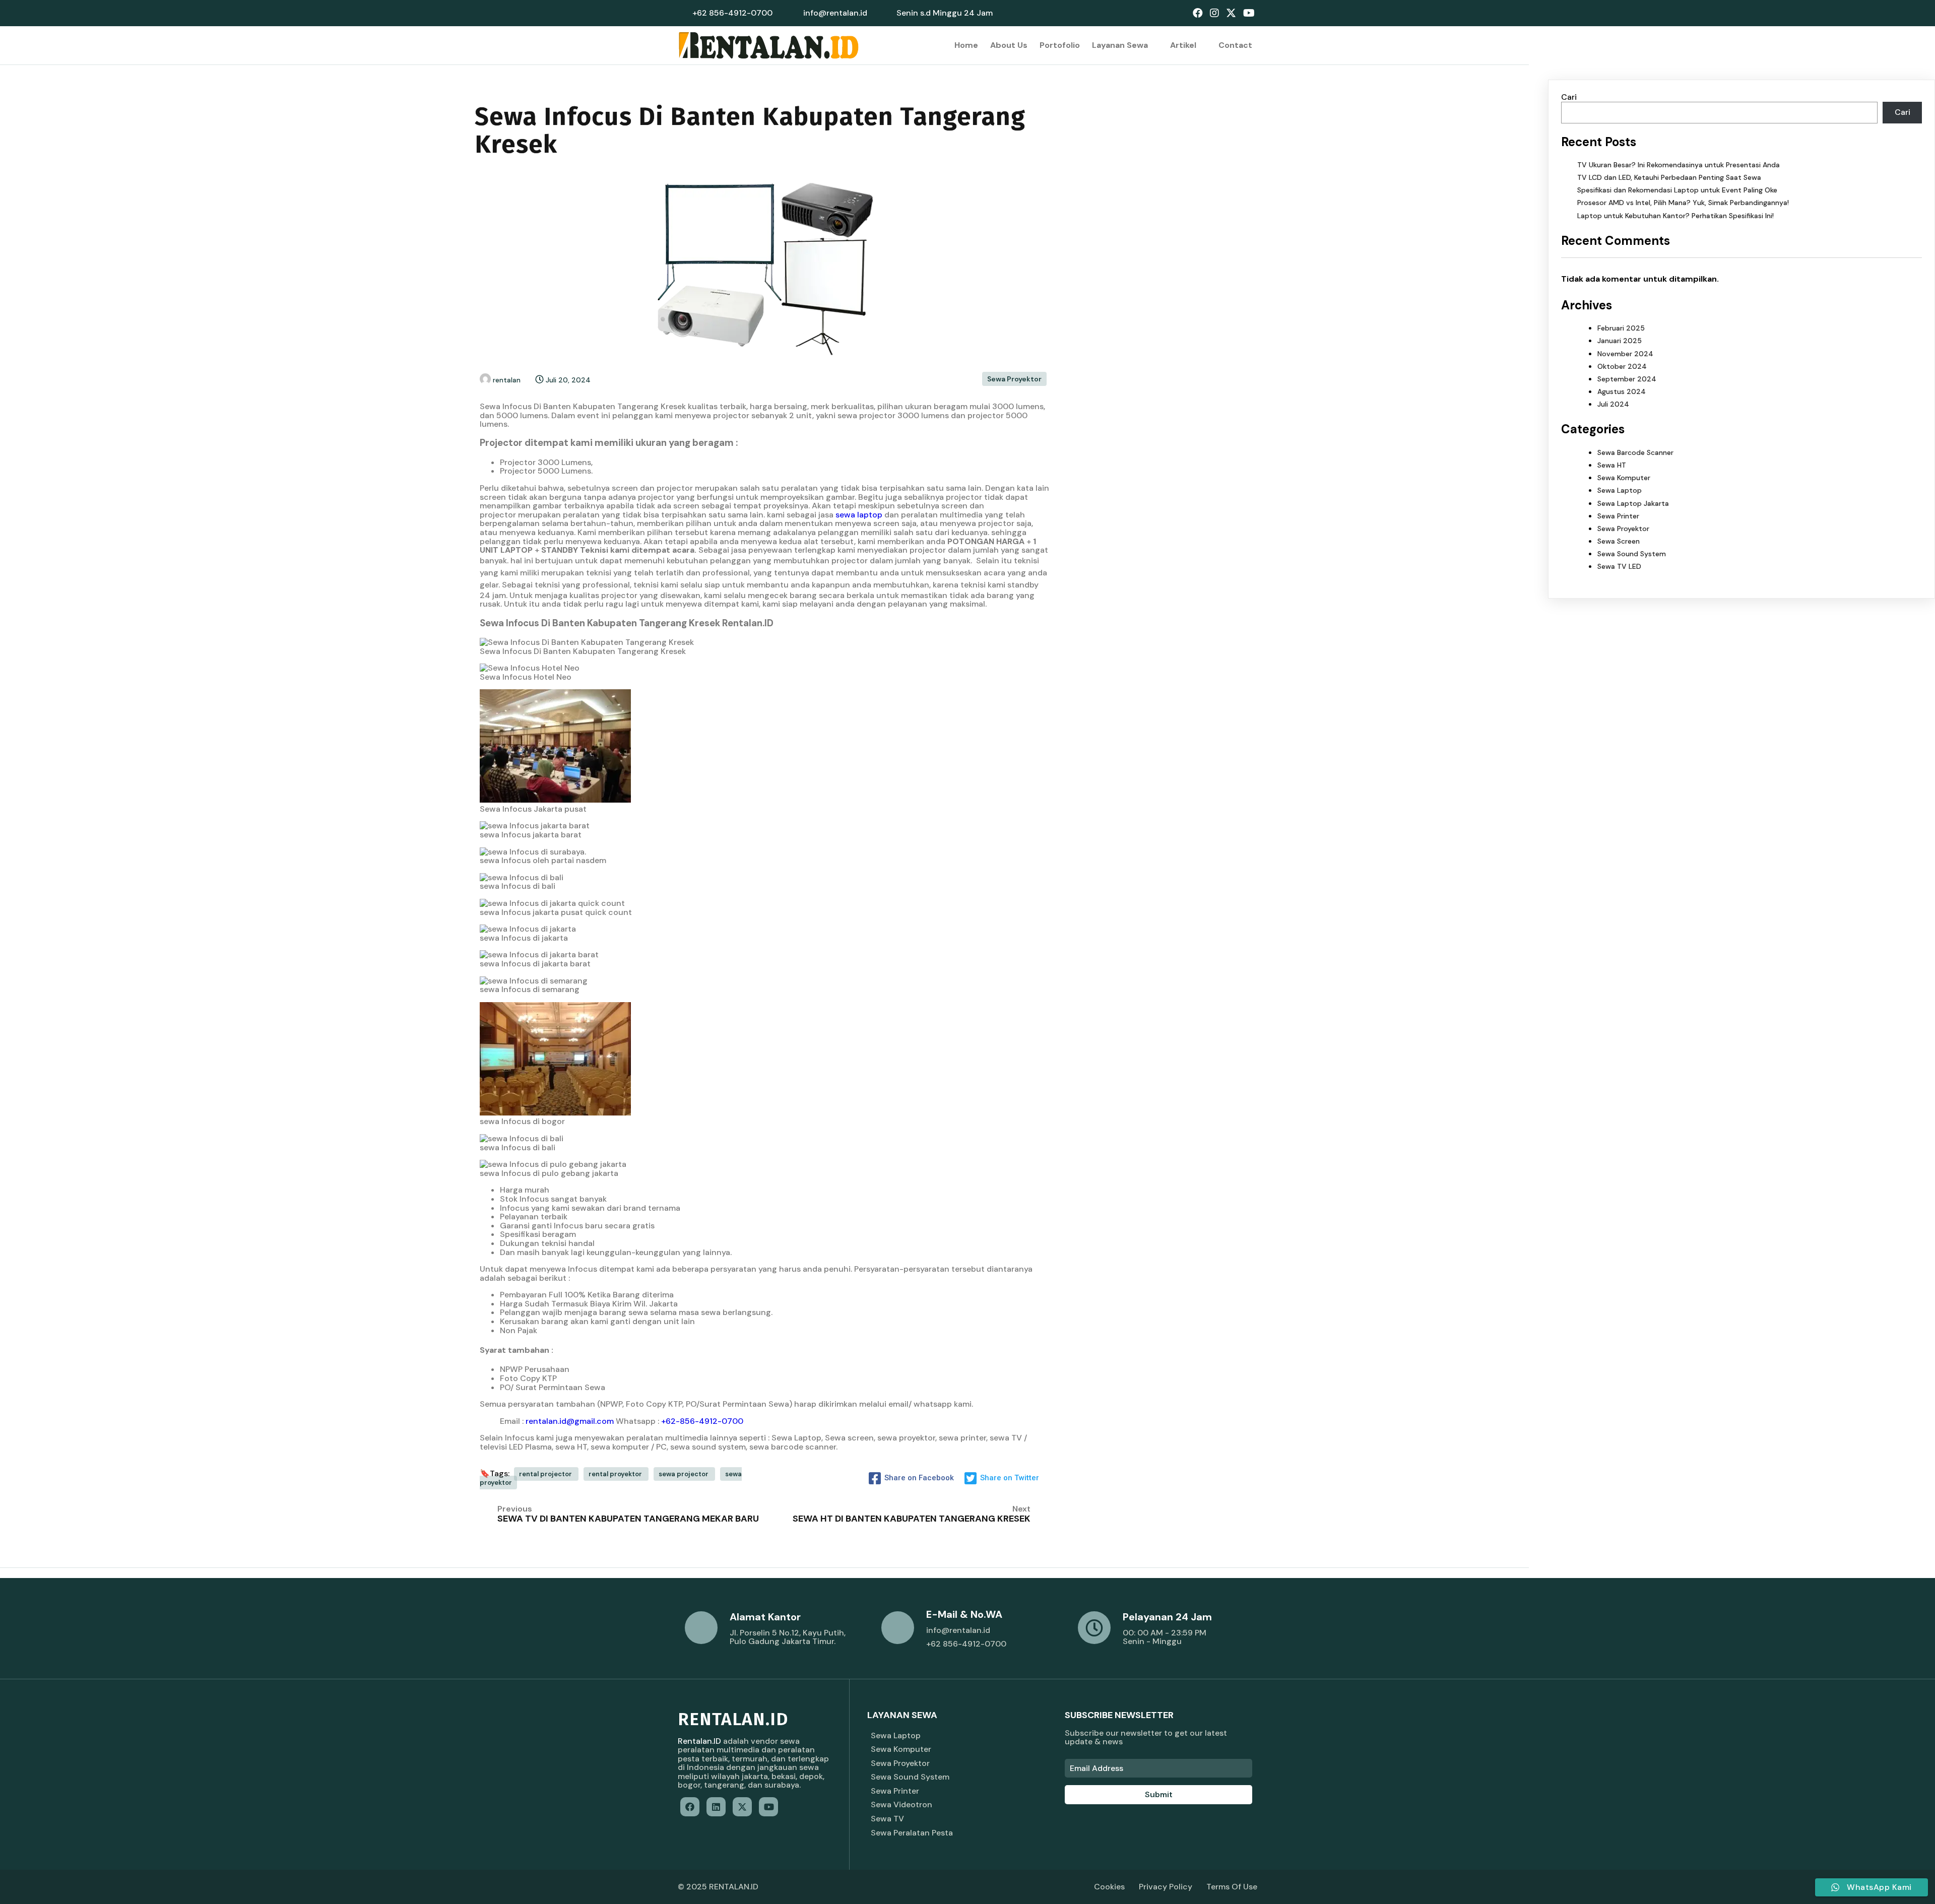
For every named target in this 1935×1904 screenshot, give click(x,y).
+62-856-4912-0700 (702, 1421)
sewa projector (684, 1474)
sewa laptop (859, 515)
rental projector (546, 1474)
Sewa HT (1612, 465)
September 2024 (1627, 379)
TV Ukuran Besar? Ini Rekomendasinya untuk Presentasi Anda (1679, 165)
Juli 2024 (1613, 404)
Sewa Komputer (1624, 478)
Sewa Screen (1619, 541)
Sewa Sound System (1632, 554)
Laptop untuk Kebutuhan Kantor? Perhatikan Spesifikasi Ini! (1675, 216)
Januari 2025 (1620, 341)
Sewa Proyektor (1014, 379)
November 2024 (1625, 354)
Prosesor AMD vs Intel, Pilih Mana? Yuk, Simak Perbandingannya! (1683, 203)
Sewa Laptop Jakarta (1633, 503)
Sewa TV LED (1619, 566)
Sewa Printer (1618, 516)
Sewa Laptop (1620, 490)
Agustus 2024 (1622, 391)
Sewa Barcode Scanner (1635, 452)
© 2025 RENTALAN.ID (718, 1887)
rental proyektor (616, 1474)
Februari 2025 (1621, 328)
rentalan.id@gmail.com (570, 1421)
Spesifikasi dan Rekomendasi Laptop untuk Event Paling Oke (1677, 190)
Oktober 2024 (1622, 366)
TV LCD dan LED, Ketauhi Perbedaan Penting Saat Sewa (1669, 177)
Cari (1569, 97)
